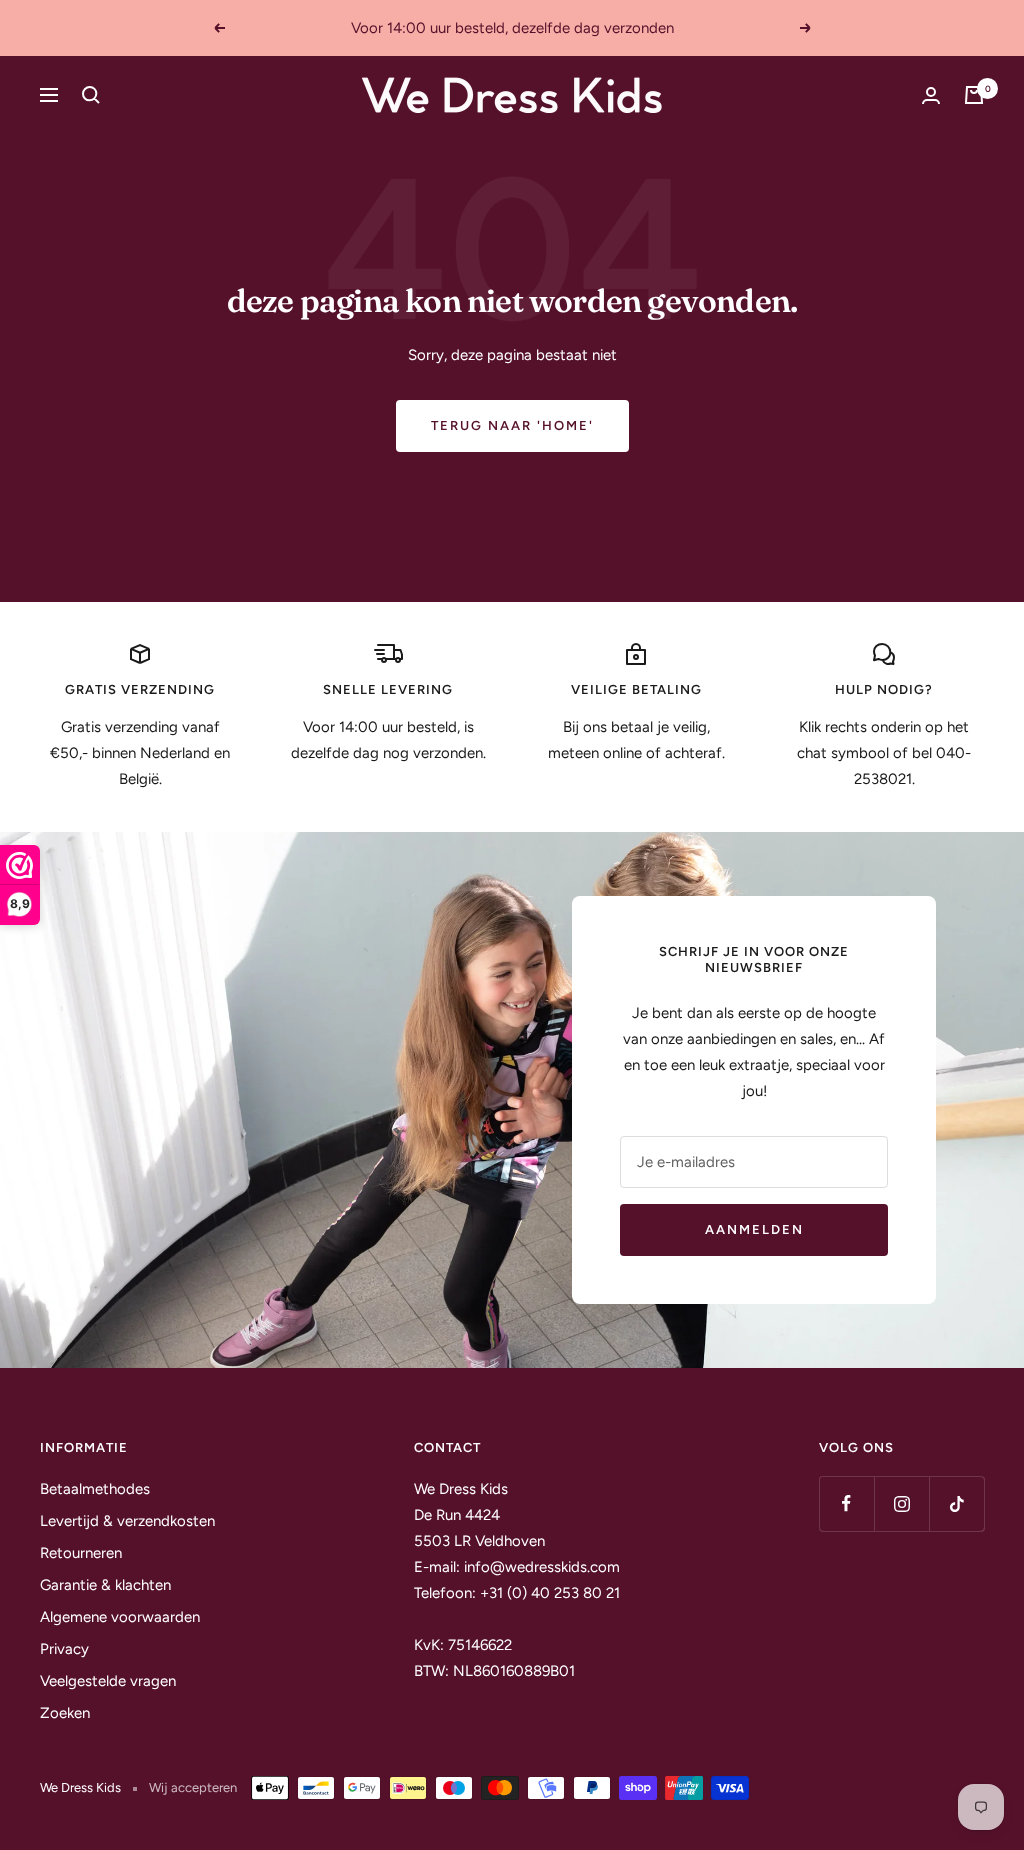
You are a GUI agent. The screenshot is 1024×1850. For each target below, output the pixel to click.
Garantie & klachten (105, 1585)
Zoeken (65, 1713)
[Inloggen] (931, 95)
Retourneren (81, 1553)
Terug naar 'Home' (512, 425)
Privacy (64, 1649)
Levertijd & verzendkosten (127, 1521)
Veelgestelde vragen (108, 1681)
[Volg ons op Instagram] (901, 1503)
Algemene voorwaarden (120, 1617)
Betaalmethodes (95, 1489)
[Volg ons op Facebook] (846, 1503)
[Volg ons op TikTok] (956, 1503)
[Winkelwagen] (974, 95)
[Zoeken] (91, 95)
